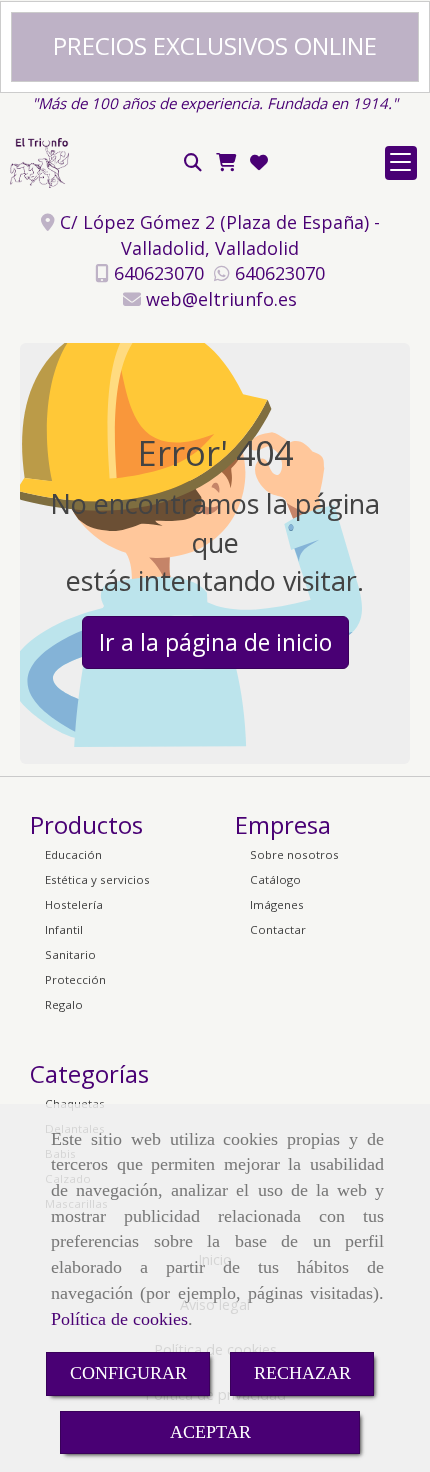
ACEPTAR (210, 1432)
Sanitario (70, 954)
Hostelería (74, 904)
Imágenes (277, 904)
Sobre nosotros (294, 854)
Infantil (64, 929)
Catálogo (275, 879)
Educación (73, 854)
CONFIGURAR (128, 1373)
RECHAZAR (302, 1373)
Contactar (278, 929)
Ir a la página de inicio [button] (215, 642)
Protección (75, 979)
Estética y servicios (97, 879)
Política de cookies (119, 1319)
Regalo (64, 1004)
